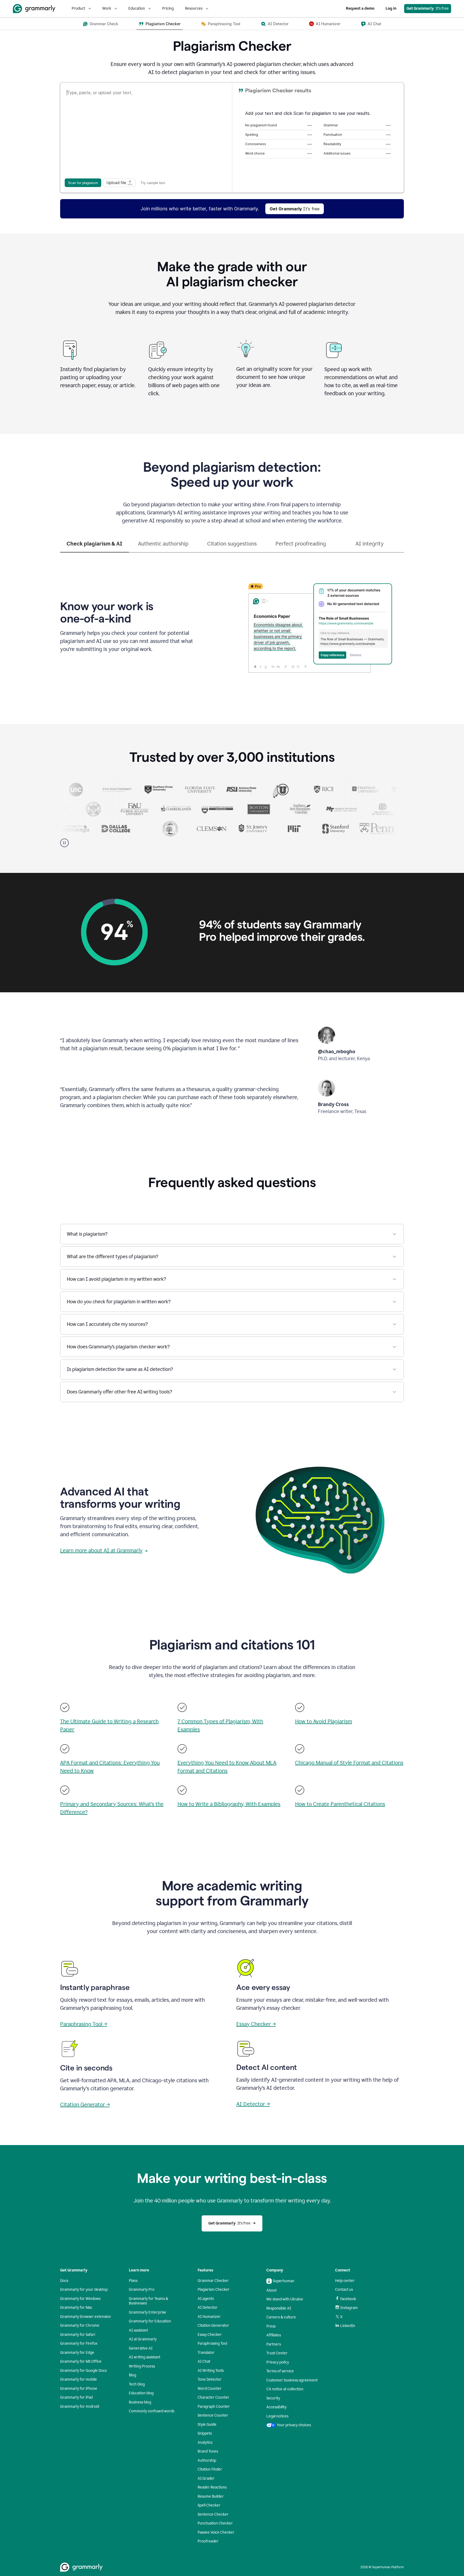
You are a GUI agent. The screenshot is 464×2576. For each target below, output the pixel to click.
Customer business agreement (292, 2380)
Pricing (168, 8)
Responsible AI (279, 2308)
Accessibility (276, 2407)
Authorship (207, 2460)
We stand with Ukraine (285, 2299)
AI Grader (206, 2478)
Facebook (348, 2299)
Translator (206, 2353)
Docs (64, 2281)
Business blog (140, 2402)
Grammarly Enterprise (148, 2312)
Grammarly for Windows (80, 2299)
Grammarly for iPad (76, 2397)
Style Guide (207, 2425)
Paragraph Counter (214, 2407)
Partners (274, 2344)
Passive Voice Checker (216, 2532)
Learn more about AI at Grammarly (101, 1550)
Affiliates (274, 2335)
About (271, 2290)
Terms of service (280, 2371)
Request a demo (360, 8)
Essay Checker (210, 2335)
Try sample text (153, 183)
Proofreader (208, 2541)
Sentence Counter (213, 2415)
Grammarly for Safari (78, 2335)
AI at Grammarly (143, 2339)
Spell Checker (209, 2505)
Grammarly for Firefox (79, 2343)
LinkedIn (348, 2326)
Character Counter (213, 2397)
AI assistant (138, 2330)
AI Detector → (253, 2104)
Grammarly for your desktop (84, 2290)
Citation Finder (210, 2469)
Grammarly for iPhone (79, 2389)
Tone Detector (210, 2379)
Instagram (349, 2308)
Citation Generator (213, 2326)
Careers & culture (281, 2317)
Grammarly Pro (142, 2290)
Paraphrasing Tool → (84, 2024)
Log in (391, 8)
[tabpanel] (232, 625)
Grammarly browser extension (86, 2317)
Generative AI (141, 2348)
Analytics (205, 2443)
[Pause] (64, 843)
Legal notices (277, 2416)
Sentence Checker (213, 2514)
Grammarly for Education (150, 2321)
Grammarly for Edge (77, 2353)
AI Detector (208, 2308)
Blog (133, 2375)
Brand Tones (208, 2451)
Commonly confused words (152, 2411)
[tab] (95, 546)
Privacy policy (278, 2362)
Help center (345, 2281)
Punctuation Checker (215, 2523)
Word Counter (210, 2389)
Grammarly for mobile (79, 2379)
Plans (133, 2281)
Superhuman (284, 2281)
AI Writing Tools (211, 2371)
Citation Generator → (85, 2105)
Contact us (344, 2290)
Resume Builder (211, 2496)
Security (273, 2398)
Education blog (141, 2393)
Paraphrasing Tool (212, 2343)
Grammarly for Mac (76, 2308)
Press (271, 2326)
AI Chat (204, 2361)
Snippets (205, 2433)
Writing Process (142, 2366)
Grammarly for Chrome (80, 2326)
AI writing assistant (145, 2357)
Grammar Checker (213, 2281)
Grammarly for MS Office (81, 2361)
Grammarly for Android (80, 2407)
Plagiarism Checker (214, 2290)
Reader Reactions (212, 2487)
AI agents (206, 2299)
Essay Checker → (256, 2024)
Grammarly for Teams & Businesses (148, 2301)
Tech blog (137, 2384)
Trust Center (277, 2353)
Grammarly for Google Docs (83, 2371)
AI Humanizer (209, 2317)
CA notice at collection (285, 2389)
